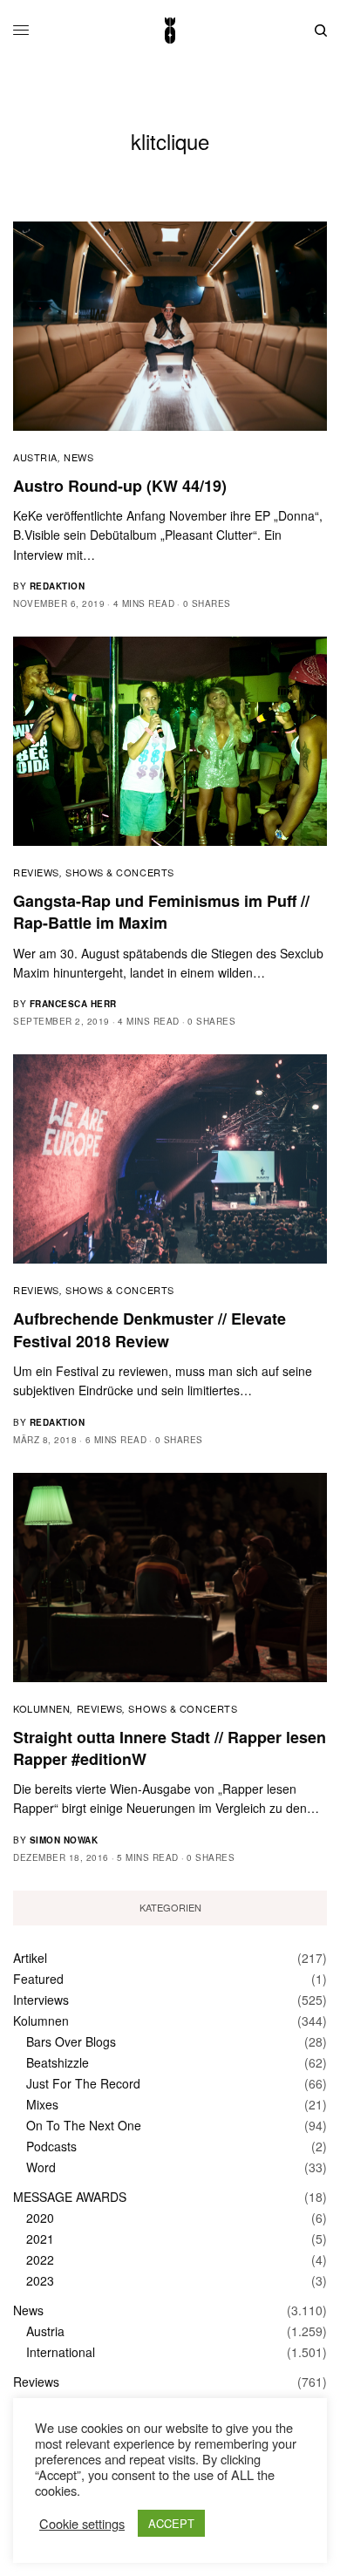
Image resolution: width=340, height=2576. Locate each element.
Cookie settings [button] (82, 2524)
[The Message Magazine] (170, 31)
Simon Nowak (64, 1840)
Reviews (36, 872)
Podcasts (51, 2146)
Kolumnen (41, 1708)
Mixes (42, 2104)
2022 (40, 2259)
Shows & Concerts (120, 872)
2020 (40, 2218)
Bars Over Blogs (71, 2041)
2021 (40, 2239)
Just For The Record (83, 2083)
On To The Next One (84, 2125)
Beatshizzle (58, 2062)
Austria (35, 457)
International (61, 2352)
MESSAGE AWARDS (70, 2197)
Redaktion (58, 586)
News (78, 457)
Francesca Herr (73, 1004)
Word (41, 2167)
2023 (40, 2280)
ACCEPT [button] (171, 2523)
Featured (38, 1979)
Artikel (30, 1958)
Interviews (41, 2000)
